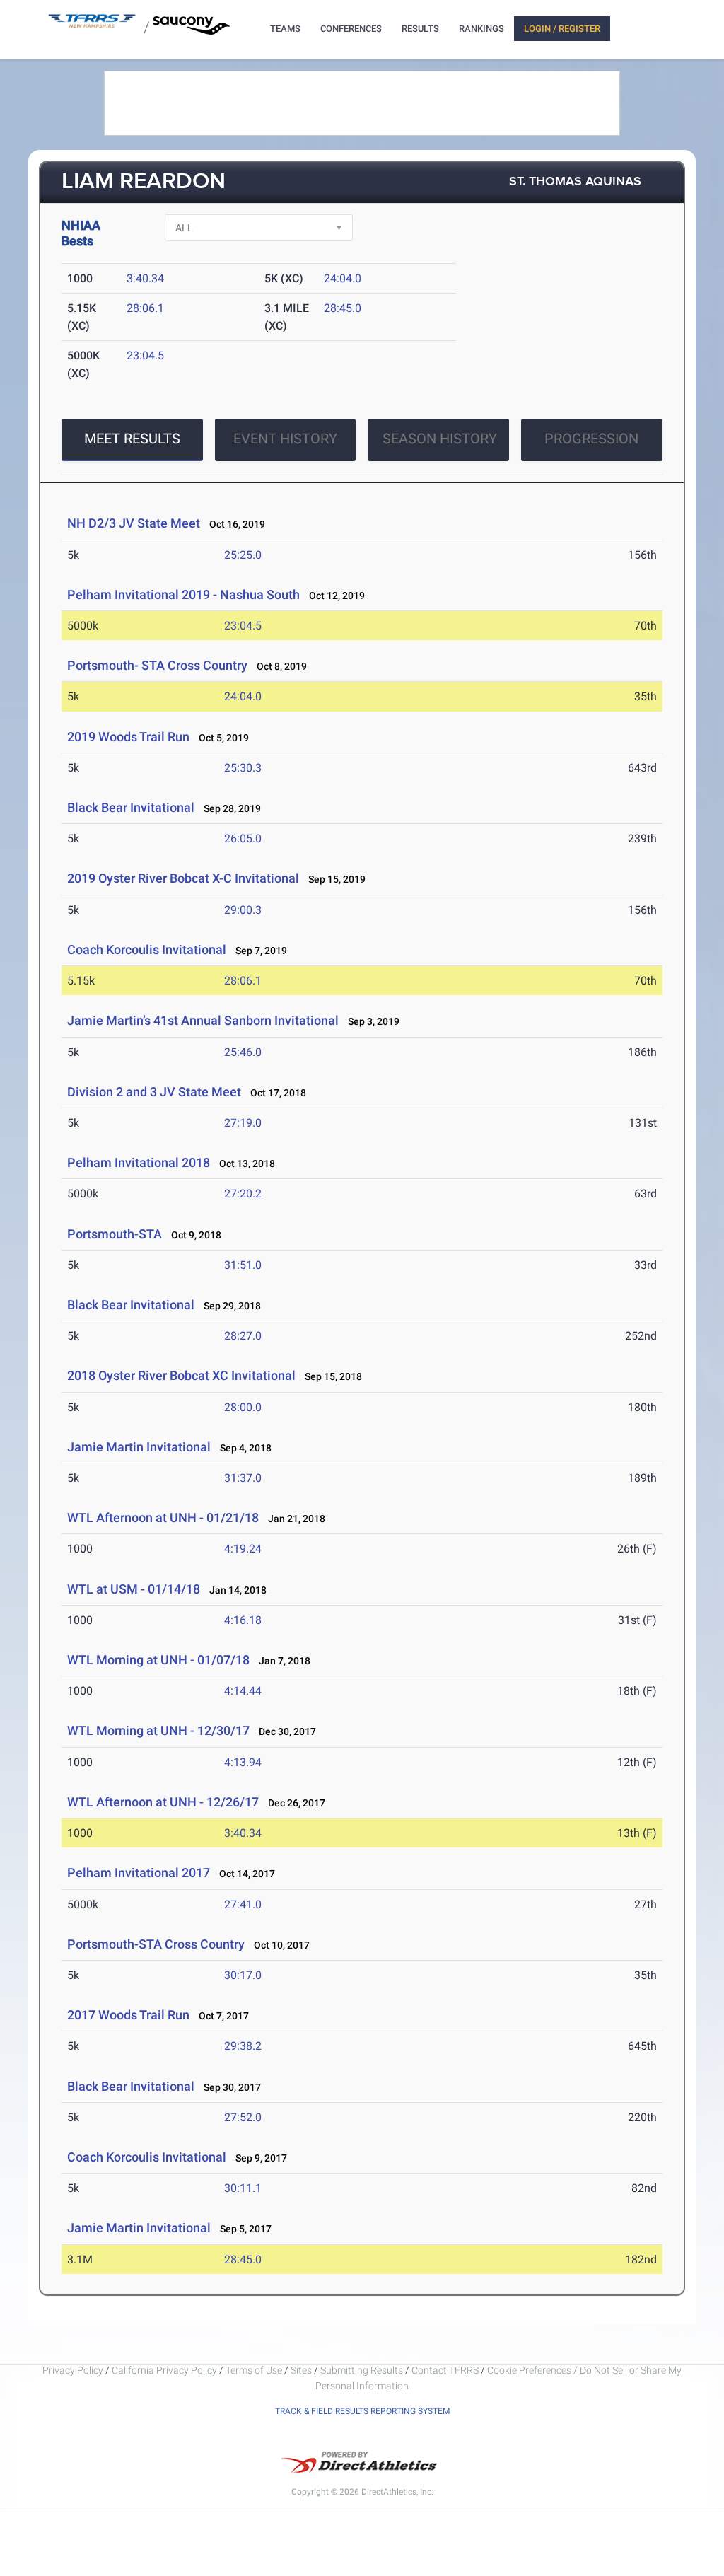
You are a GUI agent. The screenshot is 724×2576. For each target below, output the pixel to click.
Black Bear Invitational (131, 807)
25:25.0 (243, 555)
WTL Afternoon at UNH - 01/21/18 (163, 1518)
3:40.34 (145, 278)
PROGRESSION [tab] (591, 439)
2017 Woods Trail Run (128, 2015)
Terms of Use (254, 2370)
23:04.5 (145, 355)
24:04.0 (343, 278)
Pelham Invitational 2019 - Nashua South (183, 594)
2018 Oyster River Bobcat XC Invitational (181, 1375)
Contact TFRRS (446, 2370)
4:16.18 (243, 1620)
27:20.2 (243, 1194)
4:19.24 (243, 1549)
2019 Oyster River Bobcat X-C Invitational (183, 878)
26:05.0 (243, 839)
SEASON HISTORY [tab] (440, 439)
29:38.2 (243, 2046)
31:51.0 (243, 1265)
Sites (301, 2370)
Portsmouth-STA (115, 1234)
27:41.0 (243, 1904)
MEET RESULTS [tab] (132, 439)
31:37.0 (243, 1478)
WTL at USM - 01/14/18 (134, 1589)
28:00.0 (243, 1407)
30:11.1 (243, 2188)
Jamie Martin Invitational (139, 1447)
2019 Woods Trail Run (128, 737)
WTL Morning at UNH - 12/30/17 (158, 1730)
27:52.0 (243, 2117)
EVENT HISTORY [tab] (285, 439)
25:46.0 (243, 1052)
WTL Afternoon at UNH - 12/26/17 (163, 1802)
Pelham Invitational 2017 (139, 1873)
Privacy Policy (73, 2370)
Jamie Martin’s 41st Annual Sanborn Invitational (204, 1020)
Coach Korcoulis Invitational (147, 950)
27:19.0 (243, 1123)
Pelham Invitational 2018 (139, 1162)
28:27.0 (243, 1336)
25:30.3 (243, 768)
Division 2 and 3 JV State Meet (154, 1092)
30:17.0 (243, 1975)
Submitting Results (362, 2370)
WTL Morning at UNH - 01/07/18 (158, 1660)
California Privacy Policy (164, 2370)
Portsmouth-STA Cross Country (156, 1944)
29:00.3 (243, 910)
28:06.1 (145, 308)
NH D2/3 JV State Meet (134, 523)
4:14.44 (243, 1691)
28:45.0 (343, 308)
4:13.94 (243, 1762)
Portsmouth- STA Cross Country (157, 665)
